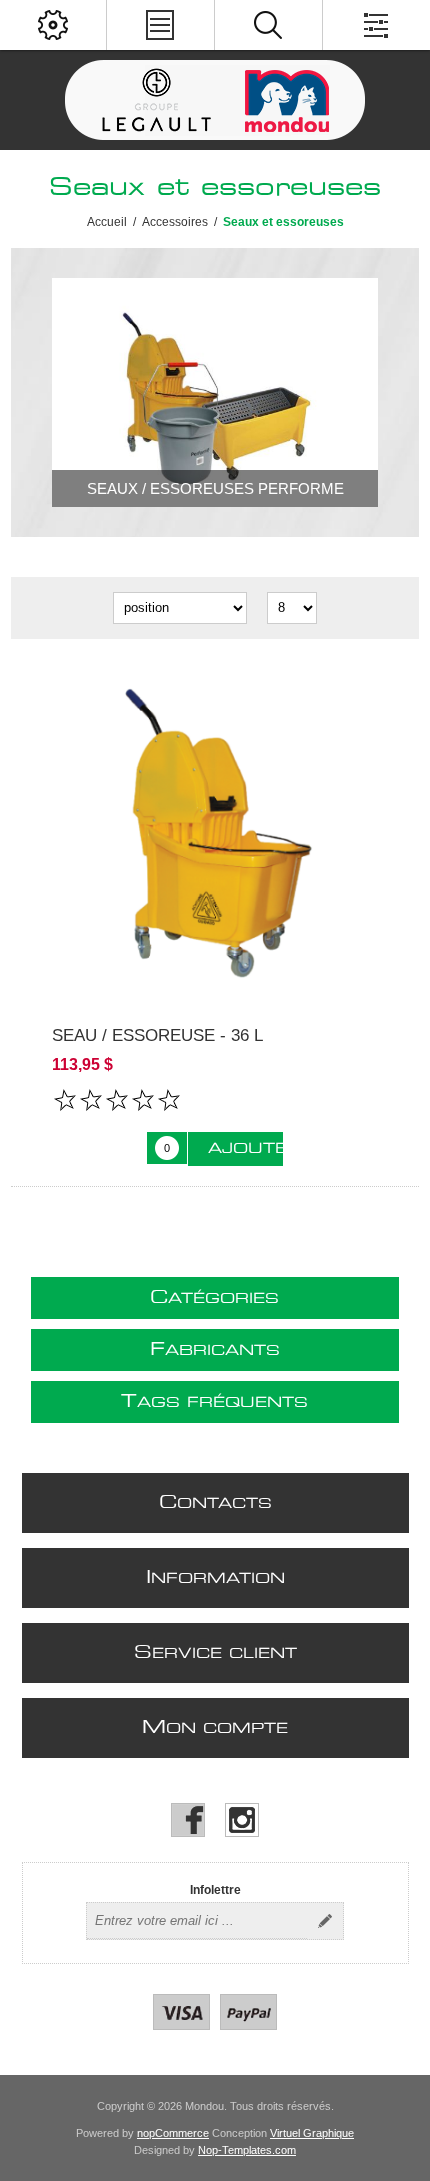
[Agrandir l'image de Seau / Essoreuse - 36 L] (215, 832)
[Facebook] (188, 1820)
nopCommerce (173, 2133)
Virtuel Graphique (312, 2133)
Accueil (107, 222)
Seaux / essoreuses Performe (215, 488)
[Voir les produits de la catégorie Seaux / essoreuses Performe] (215, 392)
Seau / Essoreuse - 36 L (157, 1035)
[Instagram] (242, 1820)
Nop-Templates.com (247, 2150)
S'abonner (325, 1921)
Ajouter (245, 1149)
